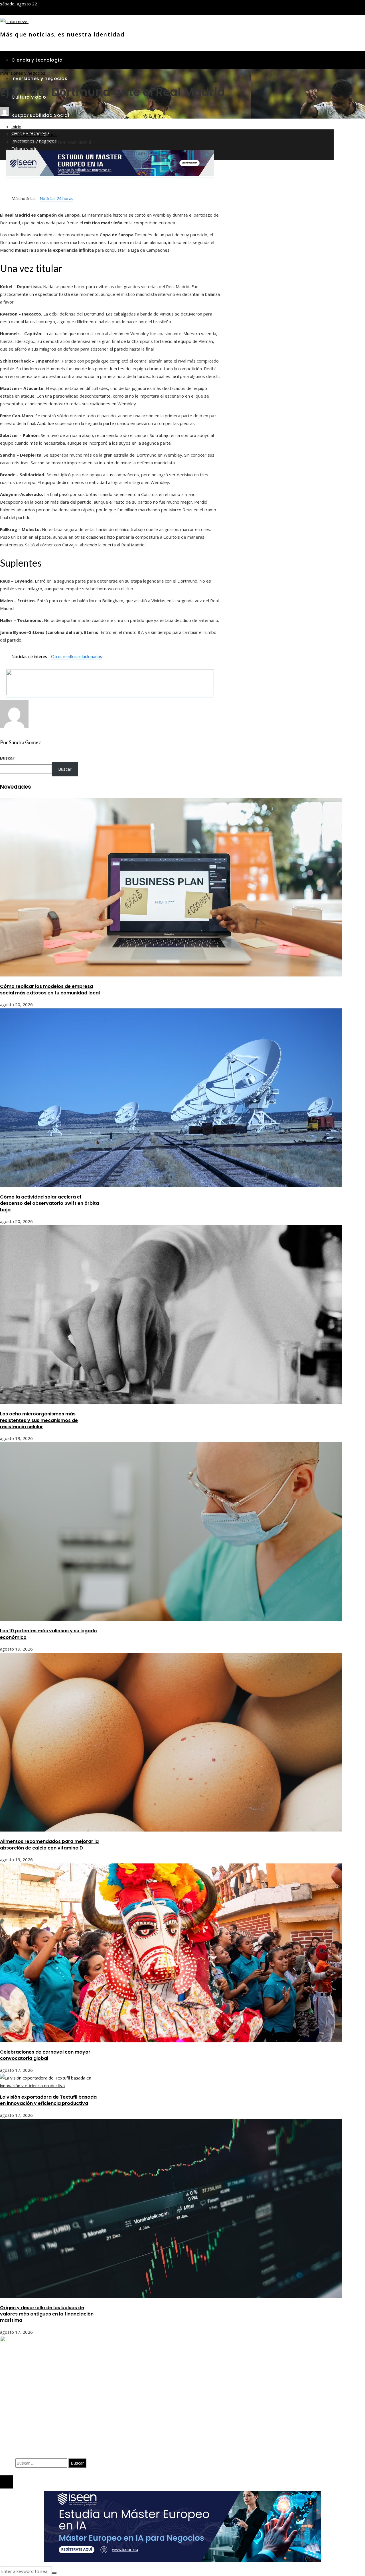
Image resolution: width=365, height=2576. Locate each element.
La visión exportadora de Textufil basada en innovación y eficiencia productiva (48, 2100)
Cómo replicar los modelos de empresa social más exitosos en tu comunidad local (50, 989)
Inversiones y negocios (23, 73)
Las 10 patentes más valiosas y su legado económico (48, 1634)
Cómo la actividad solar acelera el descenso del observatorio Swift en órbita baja (49, 1203)
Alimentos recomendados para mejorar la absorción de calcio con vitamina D (49, 1844)
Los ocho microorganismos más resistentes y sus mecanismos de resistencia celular (39, 1420)
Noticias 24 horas (56, 198)
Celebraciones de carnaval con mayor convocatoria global (45, 2055)
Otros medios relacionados (77, 656)
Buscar (7, 758)
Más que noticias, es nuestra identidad (62, 34)
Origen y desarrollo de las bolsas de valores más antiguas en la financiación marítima (47, 2314)
